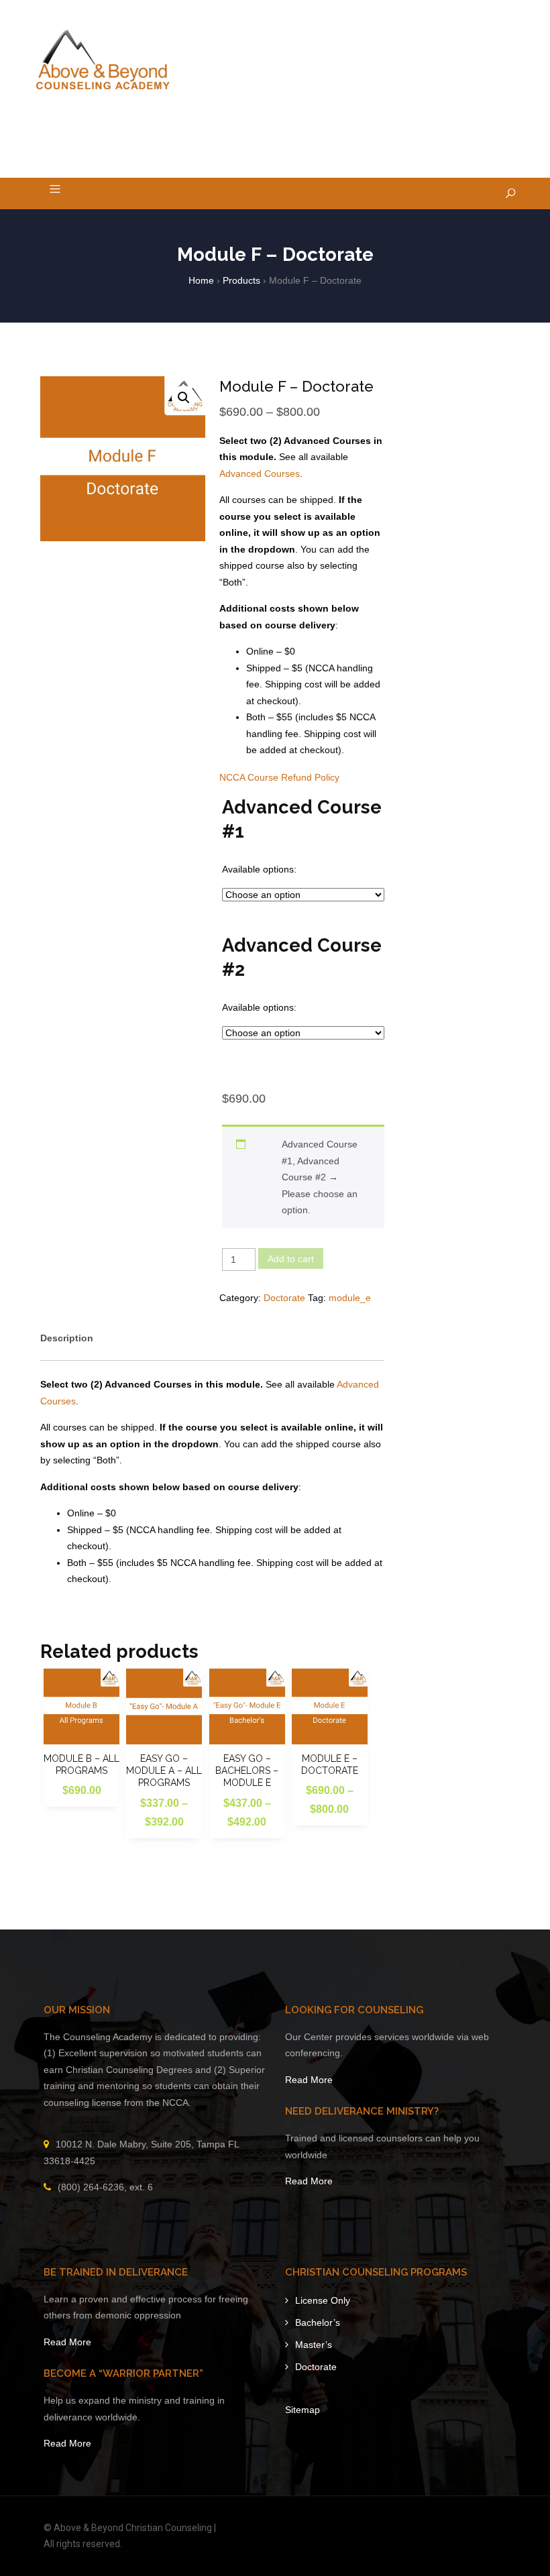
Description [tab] (67, 1338)
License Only (323, 2300)
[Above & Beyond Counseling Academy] (103, 60)
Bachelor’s (318, 2322)
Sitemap (302, 2410)
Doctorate (284, 1298)
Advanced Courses (260, 473)
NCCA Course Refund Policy (279, 777)
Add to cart (291, 1259)
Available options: (259, 869)
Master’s (314, 2345)
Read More (309, 2080)
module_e (350, 1298)
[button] (184, 398)
